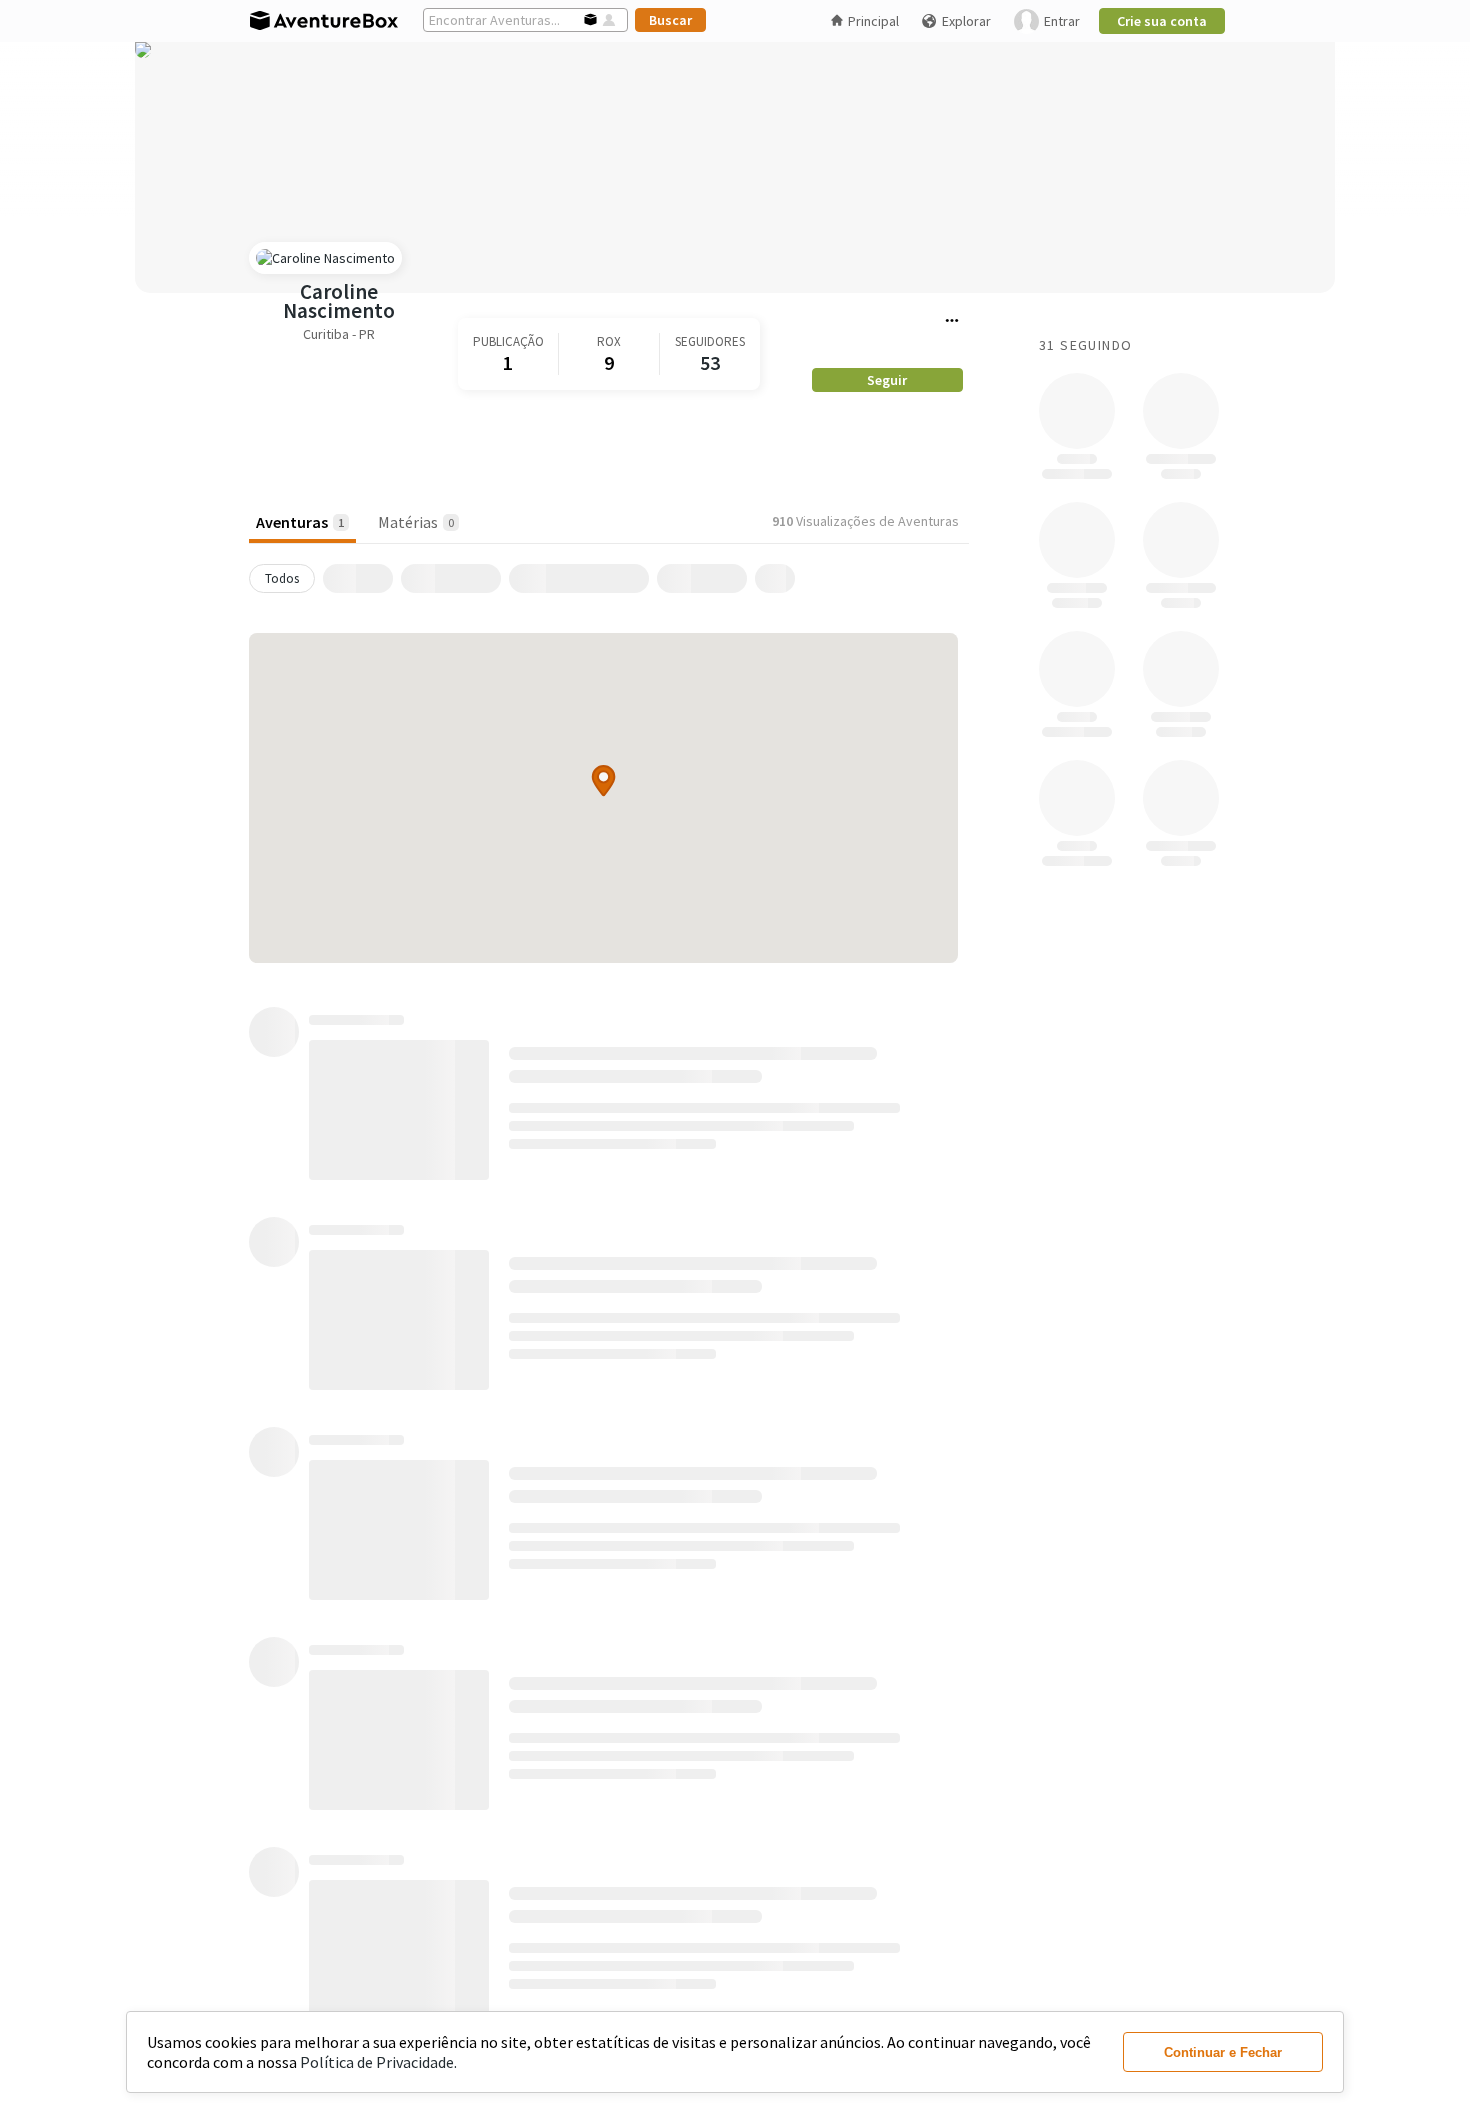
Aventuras (300, 522)
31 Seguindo (1085, 345)
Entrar (1062, 21)
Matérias (416, 522)
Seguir (887, 380)
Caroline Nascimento (339, 301)
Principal (873, 21)
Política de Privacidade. (378, 2062)
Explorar (966, 21)
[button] (603, 780)
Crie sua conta (1162, 21)
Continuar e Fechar (1223, 2052)
